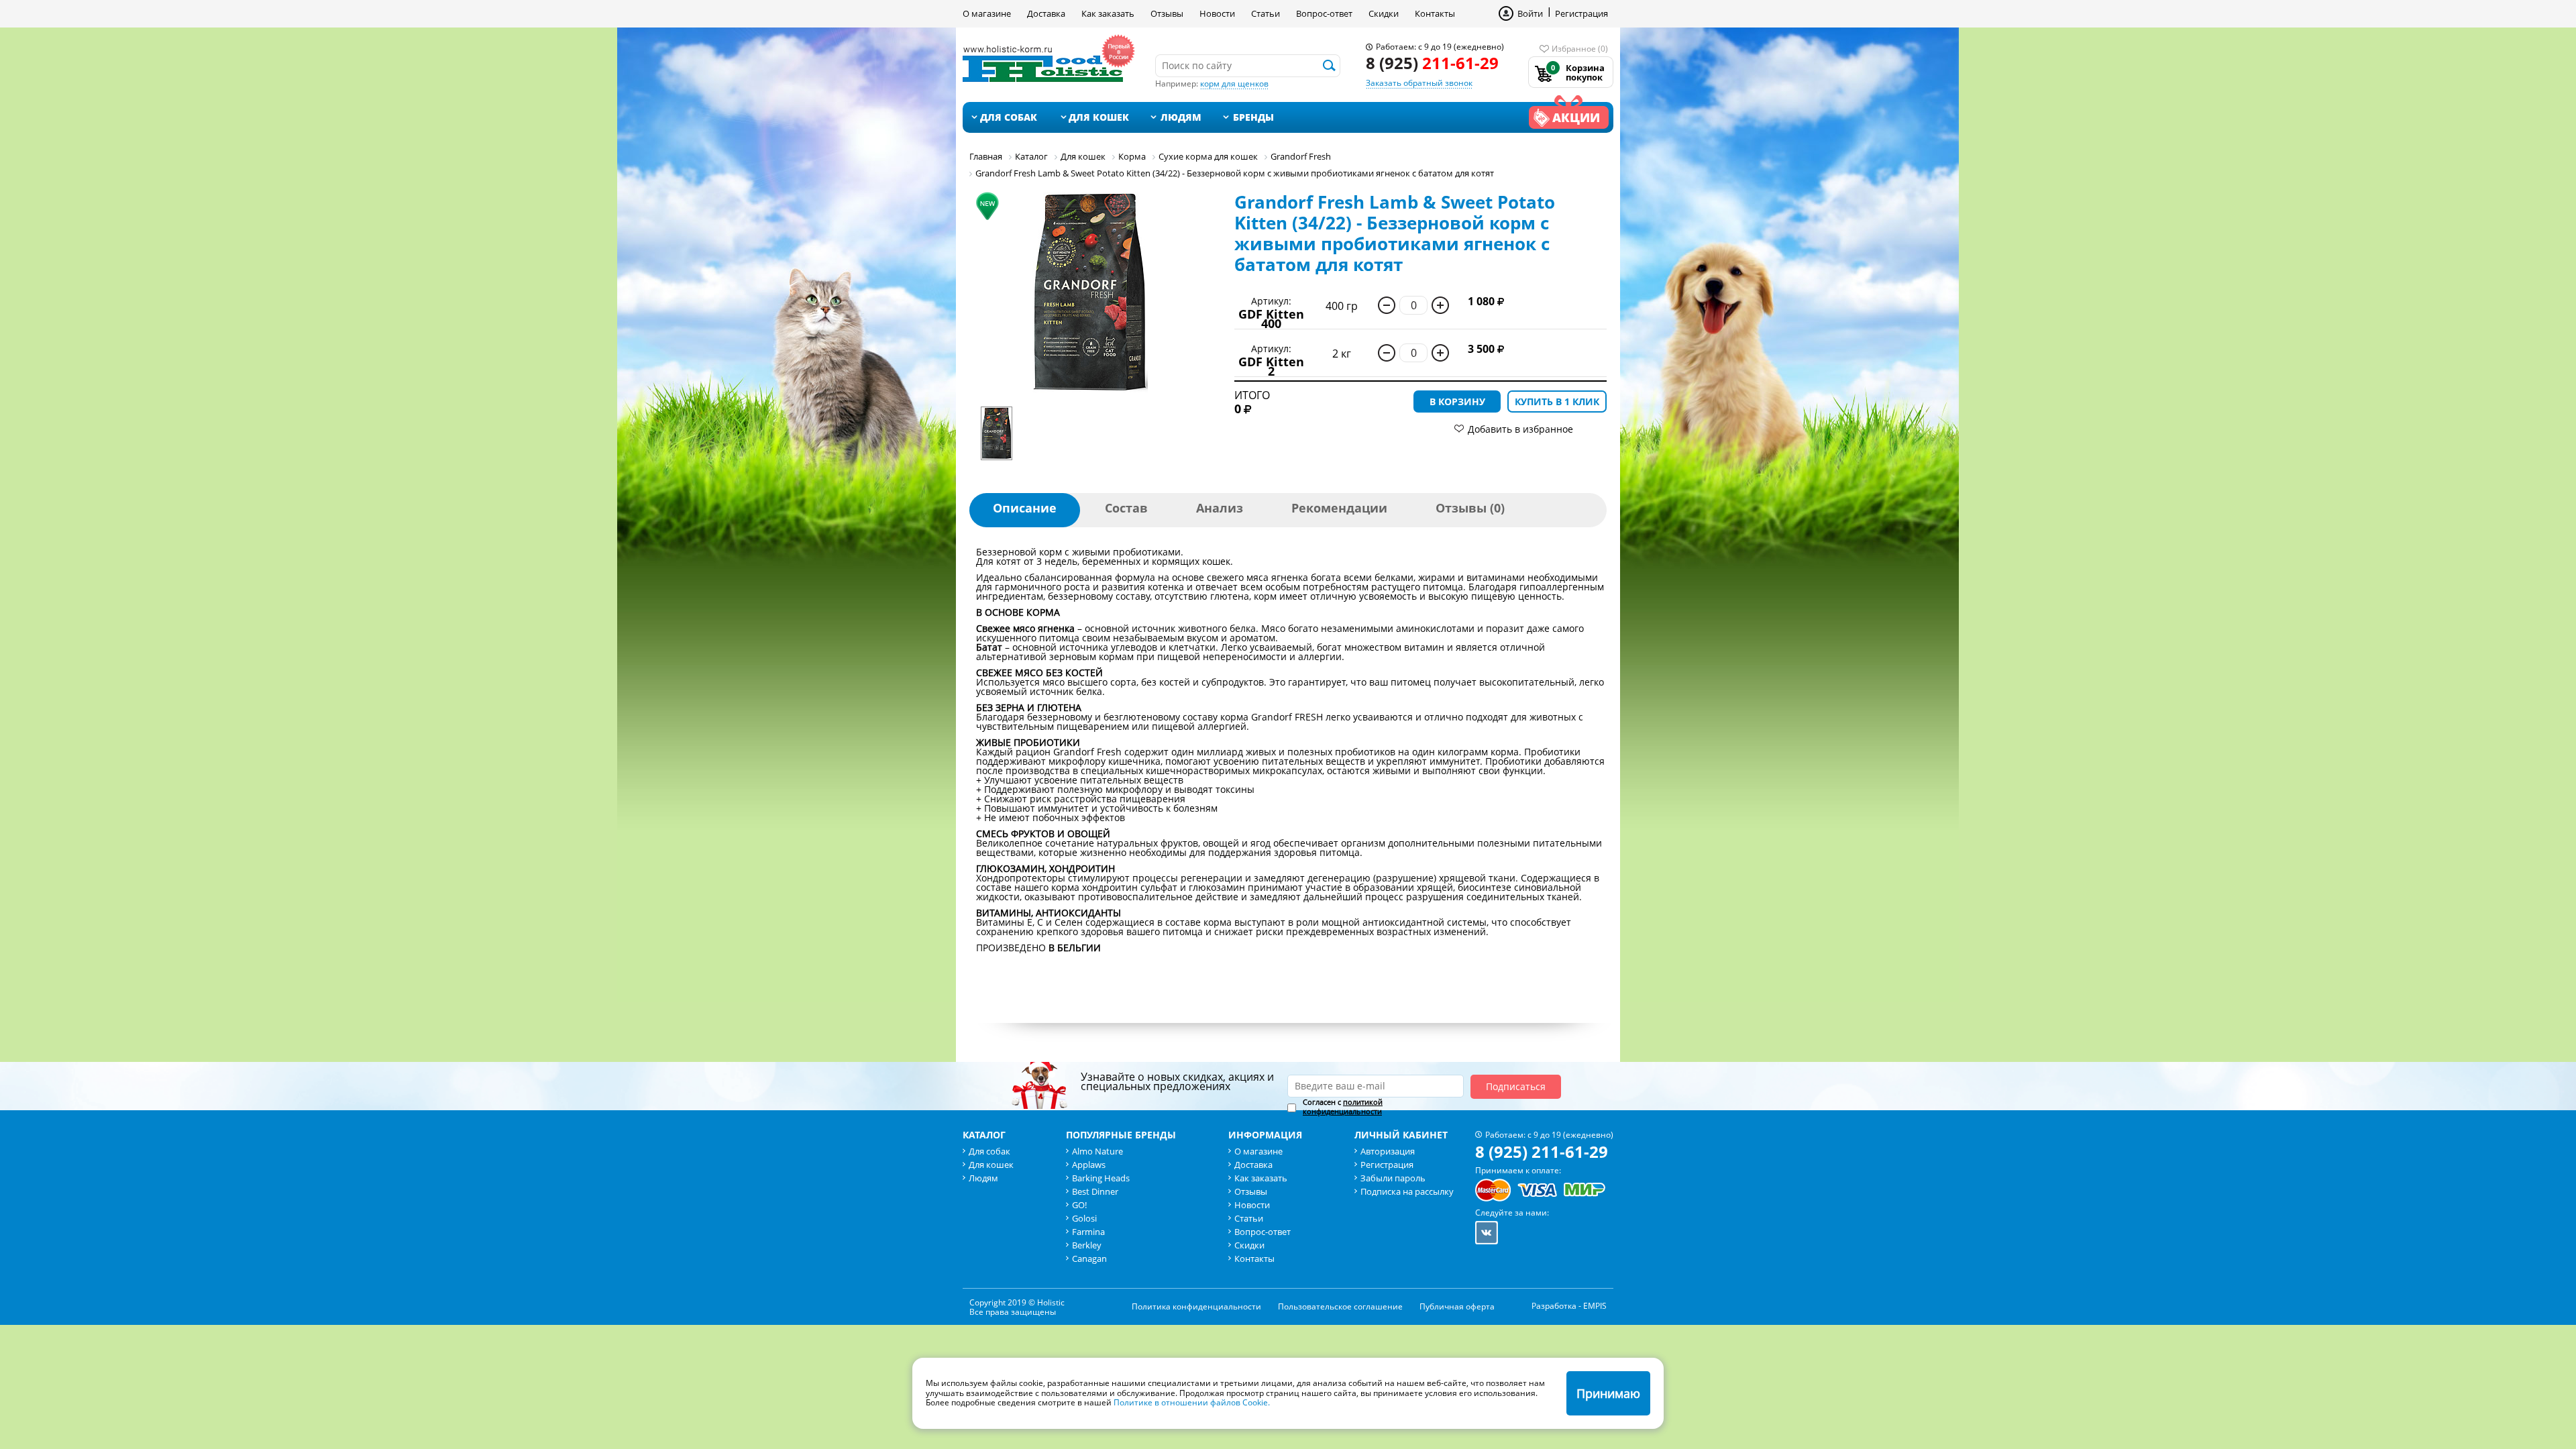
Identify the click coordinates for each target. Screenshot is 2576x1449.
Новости (1217, 13)
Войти (1530, 13)
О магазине (987, 13)
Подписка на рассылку (1407, 1191)
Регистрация (1581, 13)
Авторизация (1388, 1151)
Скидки (1384, 13)
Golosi (1084, 1218)
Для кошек (1099, 117)
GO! (1079, 1205)
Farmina (1088, 1232)
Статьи (1266, 13)
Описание (1025, 508)
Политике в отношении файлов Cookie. (1192, 1402)
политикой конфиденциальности (1343, 1107)
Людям (1181, 117)
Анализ (1220, 508)
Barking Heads (1101, 1178)
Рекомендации (1339, 508)
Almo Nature (1097, 1151)
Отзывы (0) (1470, 508)
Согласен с (1343, 1107)
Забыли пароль (1393, 1178)
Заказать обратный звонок (1419, 83)
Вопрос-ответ (1324, 13)
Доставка (1046, 13)
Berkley (1087, 1245)
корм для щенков (1234, 84)
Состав (1126, 508)
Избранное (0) (1580, 49)
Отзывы (1167, 13)
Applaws (1089, 1165)
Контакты (1435, 13)
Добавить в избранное (1520, 429)
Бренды (1253, 117)
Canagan (1089, 1258)
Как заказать (1108, 13)
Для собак (1009, 117)
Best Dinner (1095, 1191)
